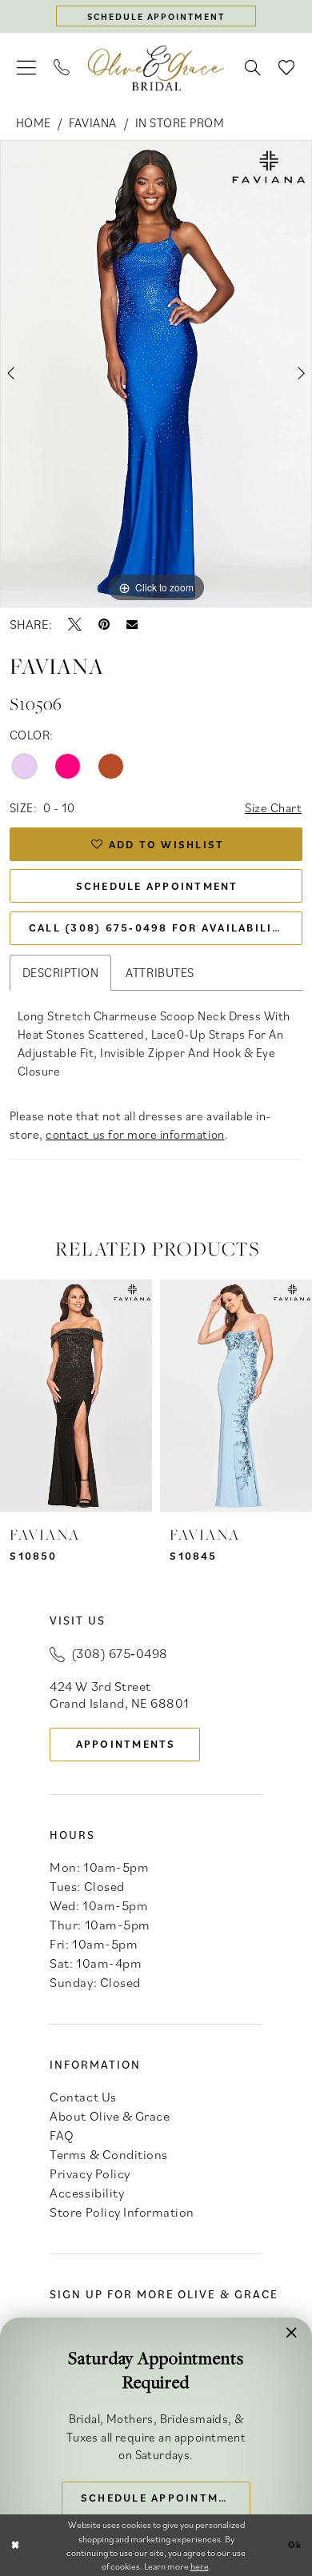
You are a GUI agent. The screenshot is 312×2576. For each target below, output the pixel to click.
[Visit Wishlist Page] (287, 68)
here (200, 2566)
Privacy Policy (90, 2173)
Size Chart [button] (273, 807)
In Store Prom (180, 122)
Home (34, 122)
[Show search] (254, 68)
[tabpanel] (156, 374)
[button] (26, 68)
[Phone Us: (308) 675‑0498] (62, 68)
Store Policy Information (122, 2212)
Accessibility (87, 2193)
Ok (295, 2544)
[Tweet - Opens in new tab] (75, 625)
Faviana (93, 122)
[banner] (156, 68)
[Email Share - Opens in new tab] (132, 624)
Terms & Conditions (108, 2154)
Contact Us (83, 2097)
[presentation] (76, 1396)
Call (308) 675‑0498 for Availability (159, 927)
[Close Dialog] (15, 2545)
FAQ (62, 2135)
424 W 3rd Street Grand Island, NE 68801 (119, 1695)
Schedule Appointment (157, 886)
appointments (126, 1744)
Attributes (160, 972)
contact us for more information (135, 1134)
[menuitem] (26, 68)
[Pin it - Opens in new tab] (104, 625)
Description (61, 972)
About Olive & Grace (110, 2116)
